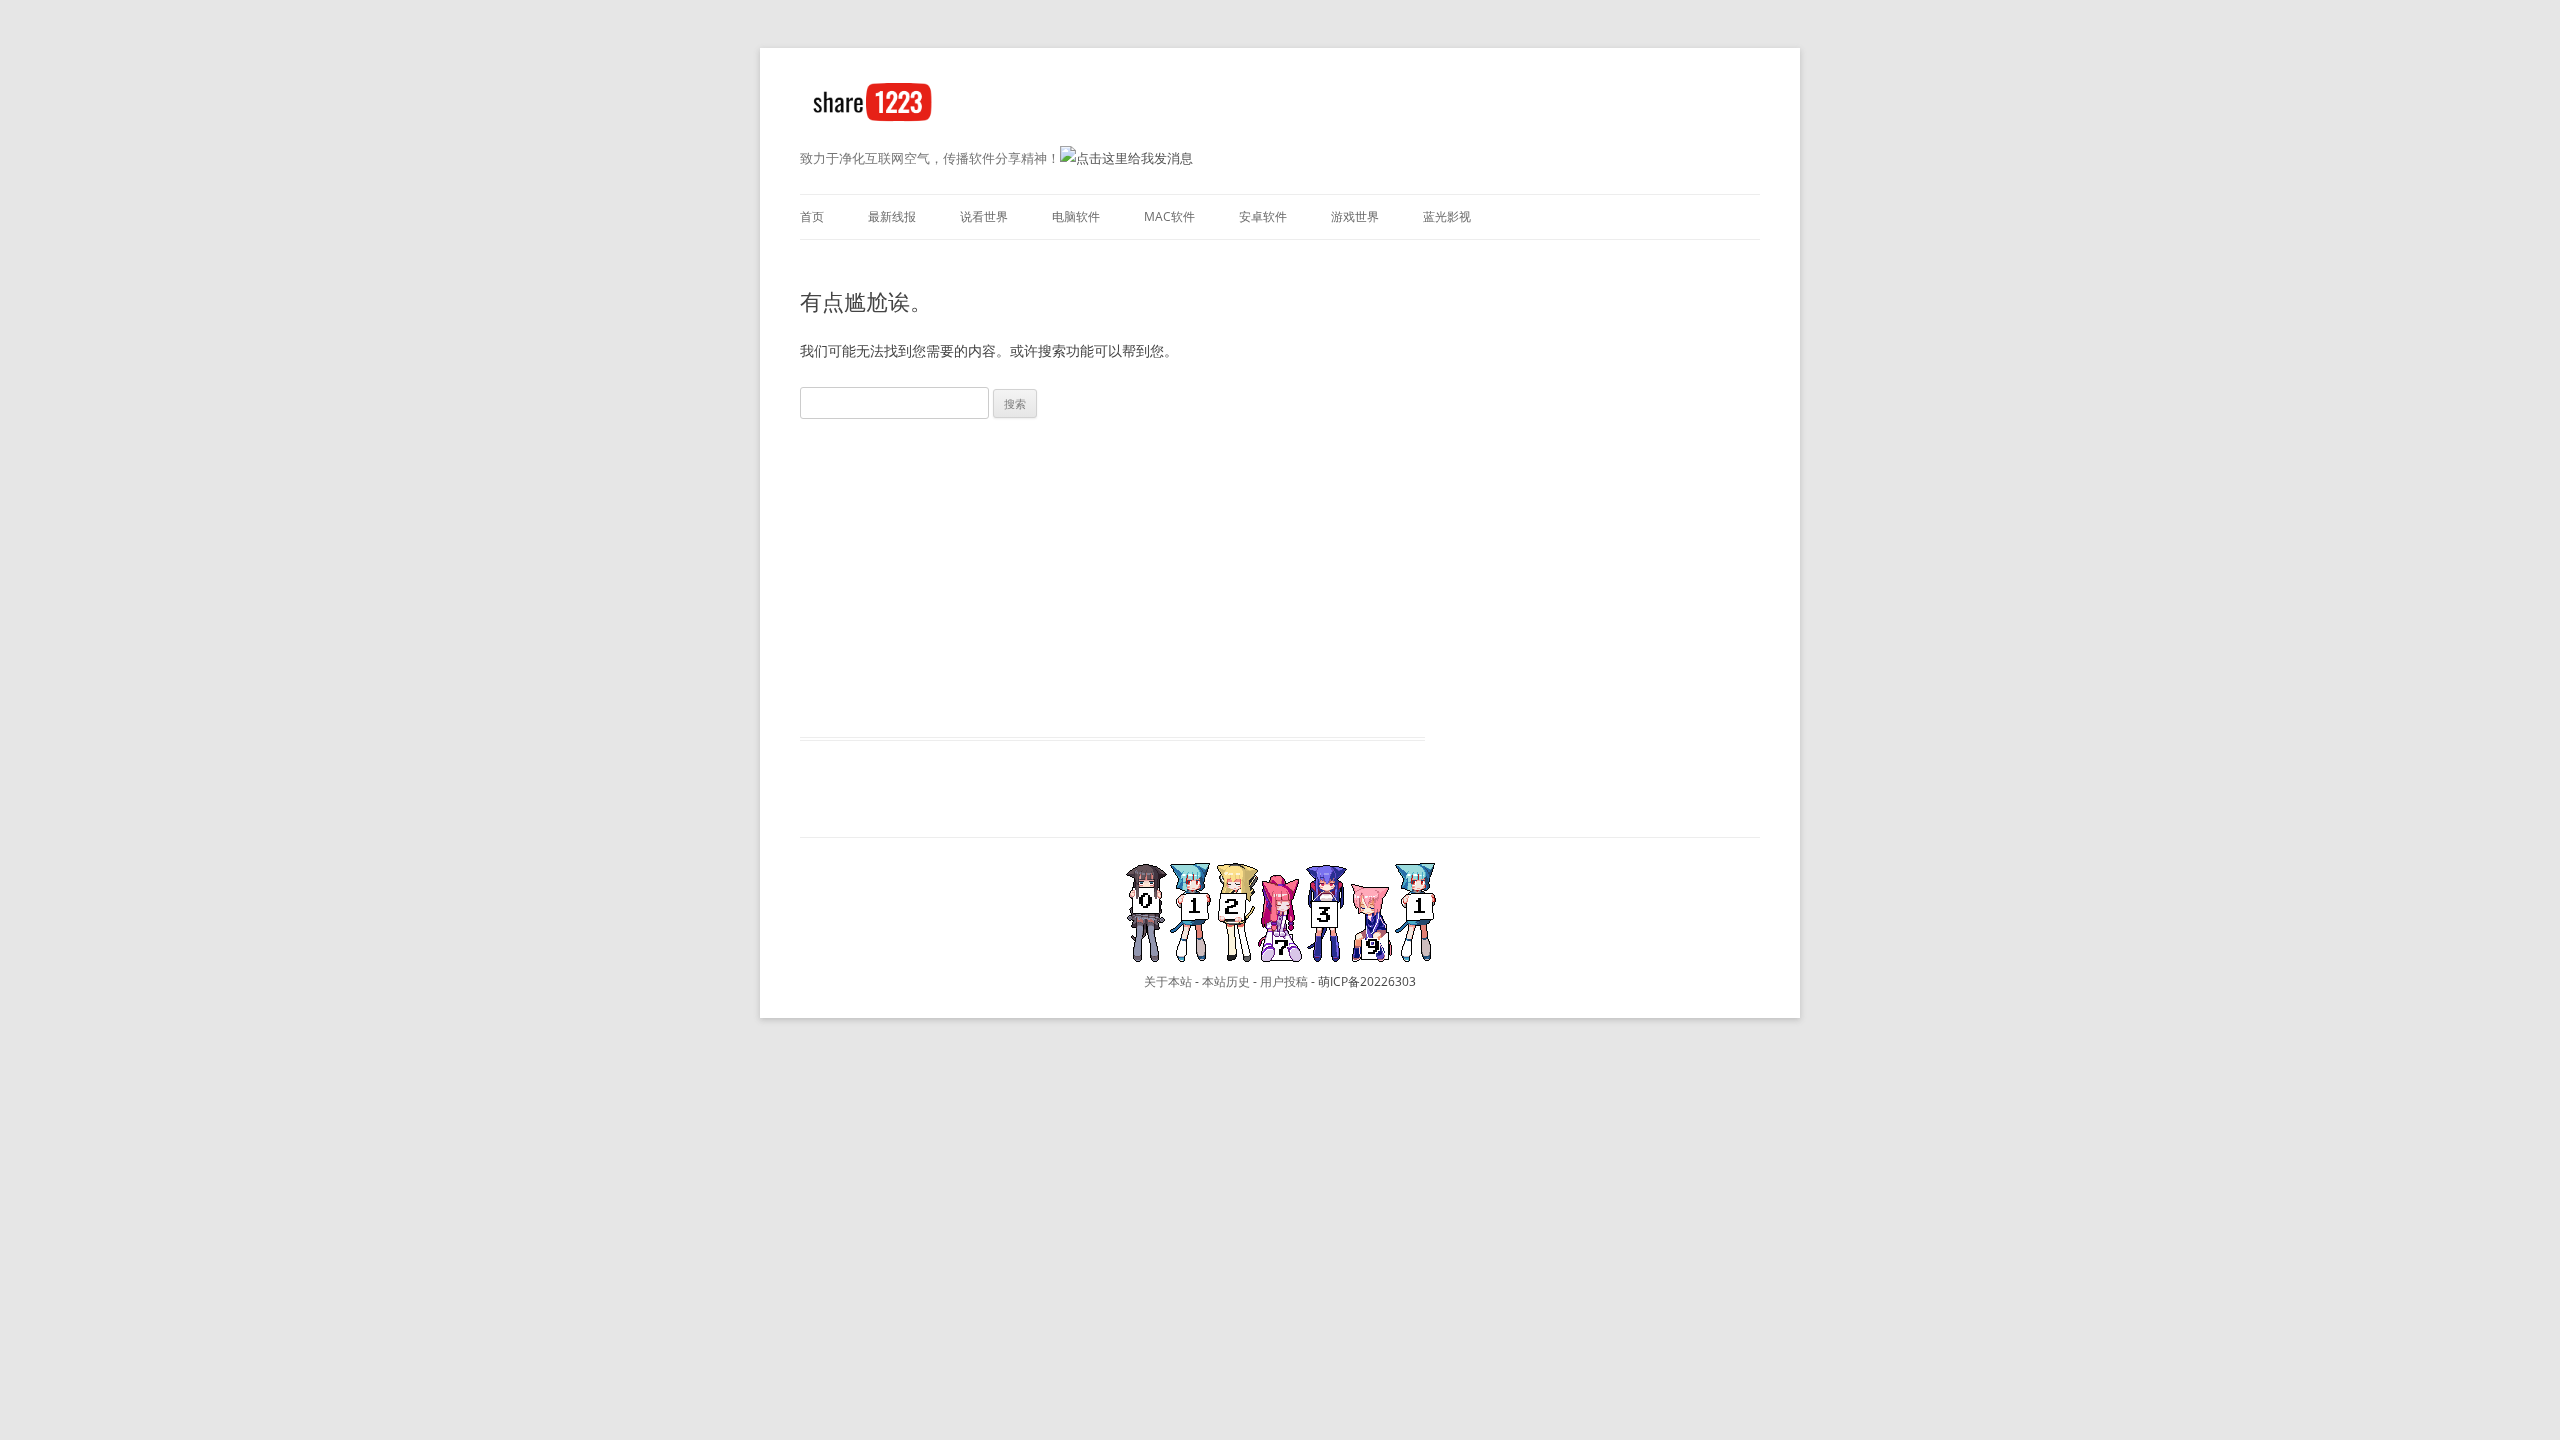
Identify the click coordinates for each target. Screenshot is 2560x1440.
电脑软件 (1076, 216)
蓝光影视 (1447, 216)
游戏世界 (1355, 216)
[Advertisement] (1112, 573)
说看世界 (984, 216)
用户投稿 (1284, 981)
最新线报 (892, 216)
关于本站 (1168, 981)
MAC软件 (1169, 216)
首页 (812, 216)
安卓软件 (1263, 216)
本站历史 (1226, 981)
